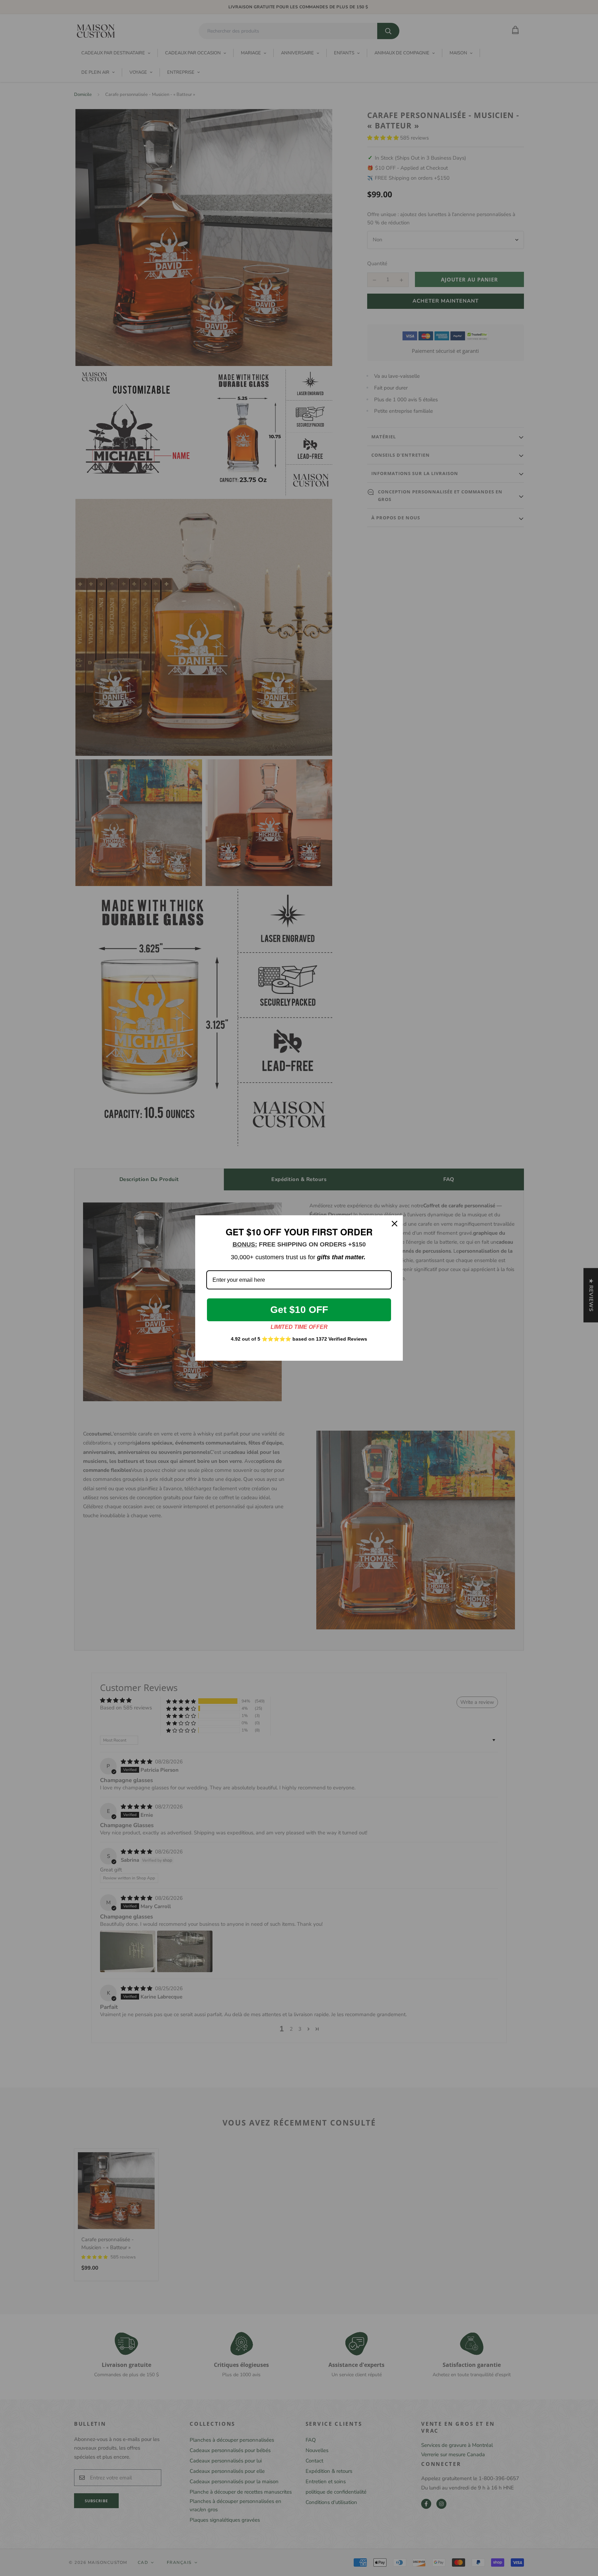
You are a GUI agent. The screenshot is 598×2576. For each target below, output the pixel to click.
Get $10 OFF (299, 1310)
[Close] (395, 1224)
